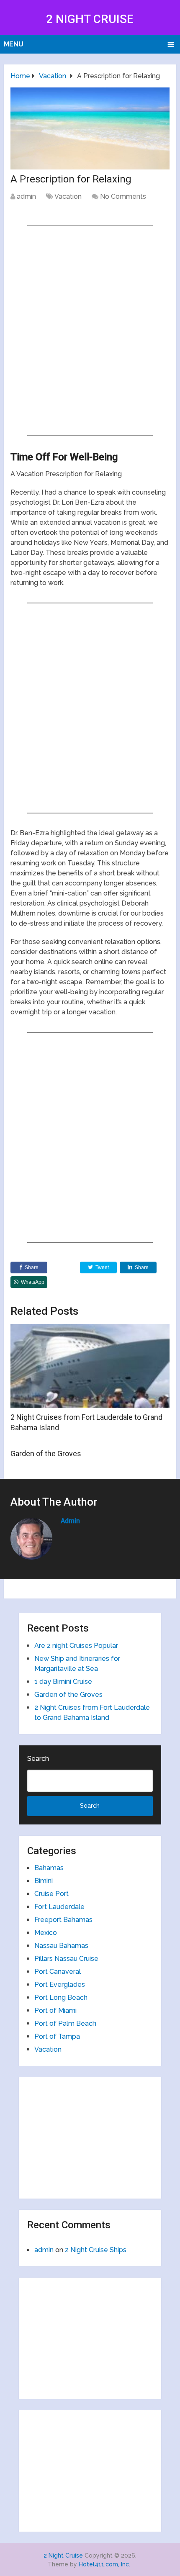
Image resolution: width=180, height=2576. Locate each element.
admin (26, 196)
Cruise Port (51, 1894)
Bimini (44, 1881)
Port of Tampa (57, 2036)
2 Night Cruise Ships (96, 2250)
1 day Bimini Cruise (63, 1682)
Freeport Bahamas (63, 1920)
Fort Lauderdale (59, 1907)
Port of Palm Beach (65, 2023)
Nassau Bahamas (61, 1946)
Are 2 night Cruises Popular (76, 1646)
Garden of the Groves (46, 1453)
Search (38, 1759)
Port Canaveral (58, 1972)
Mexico (46, 1933)
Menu (14, 44)
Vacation (68, 196)
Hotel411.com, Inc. (104, 2564)
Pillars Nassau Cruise (66, 1959)
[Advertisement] (90, 330)
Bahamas (49, 1868)
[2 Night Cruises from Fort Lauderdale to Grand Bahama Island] (90, 1366)
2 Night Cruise (90, 19)
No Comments (123, 196)
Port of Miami (55, 2010)
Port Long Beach (61, 1997)
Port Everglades (60, 1985)
